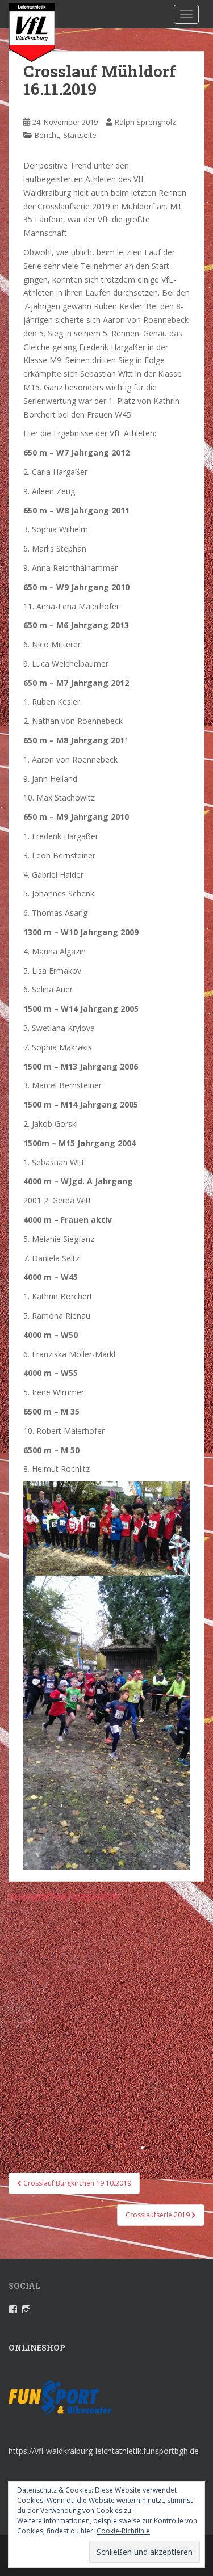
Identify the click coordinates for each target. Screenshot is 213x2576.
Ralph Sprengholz (145, 122)
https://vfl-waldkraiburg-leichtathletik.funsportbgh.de (104, 2451)
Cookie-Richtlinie (123, 2531)
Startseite (80, 135)
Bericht (47, 135)
